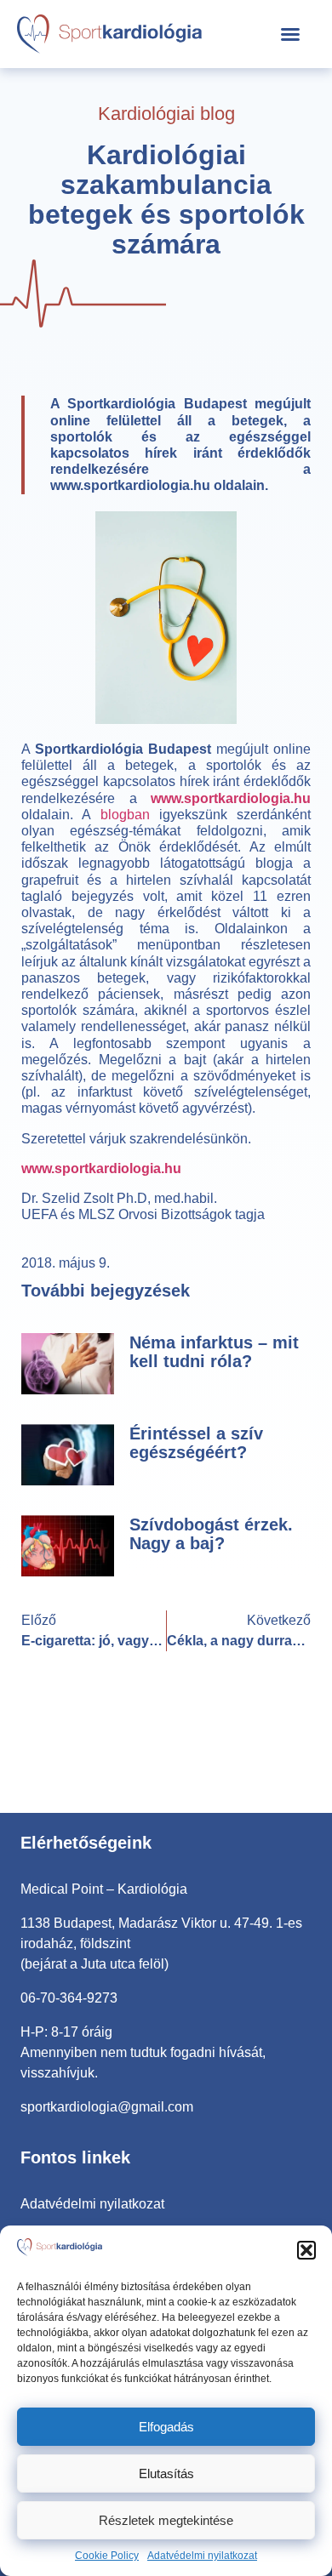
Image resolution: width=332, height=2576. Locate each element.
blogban (125, 814)
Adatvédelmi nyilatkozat (202, 2556)
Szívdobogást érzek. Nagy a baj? (211, 1534)
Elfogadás (166, 2427)
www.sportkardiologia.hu (231, 798)
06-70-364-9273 (69, 1998)
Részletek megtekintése (166, 2520)
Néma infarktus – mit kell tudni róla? (214, 1352)
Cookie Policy (107, 2556)
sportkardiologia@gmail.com (107, 2107)
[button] (306, 2250)
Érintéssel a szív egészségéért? (196, 1443)
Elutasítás (166, 2473)
